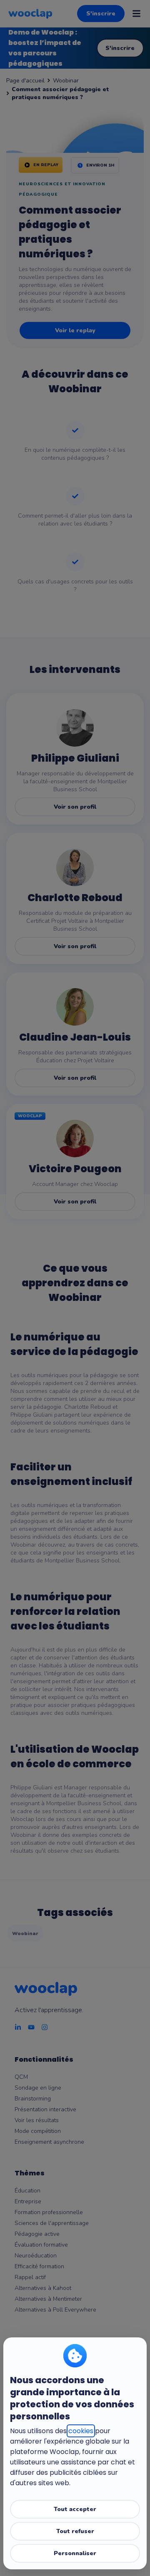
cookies (81, 2431)
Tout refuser (75, 2531)
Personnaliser (75, 2553)
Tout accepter (75, 2509)
